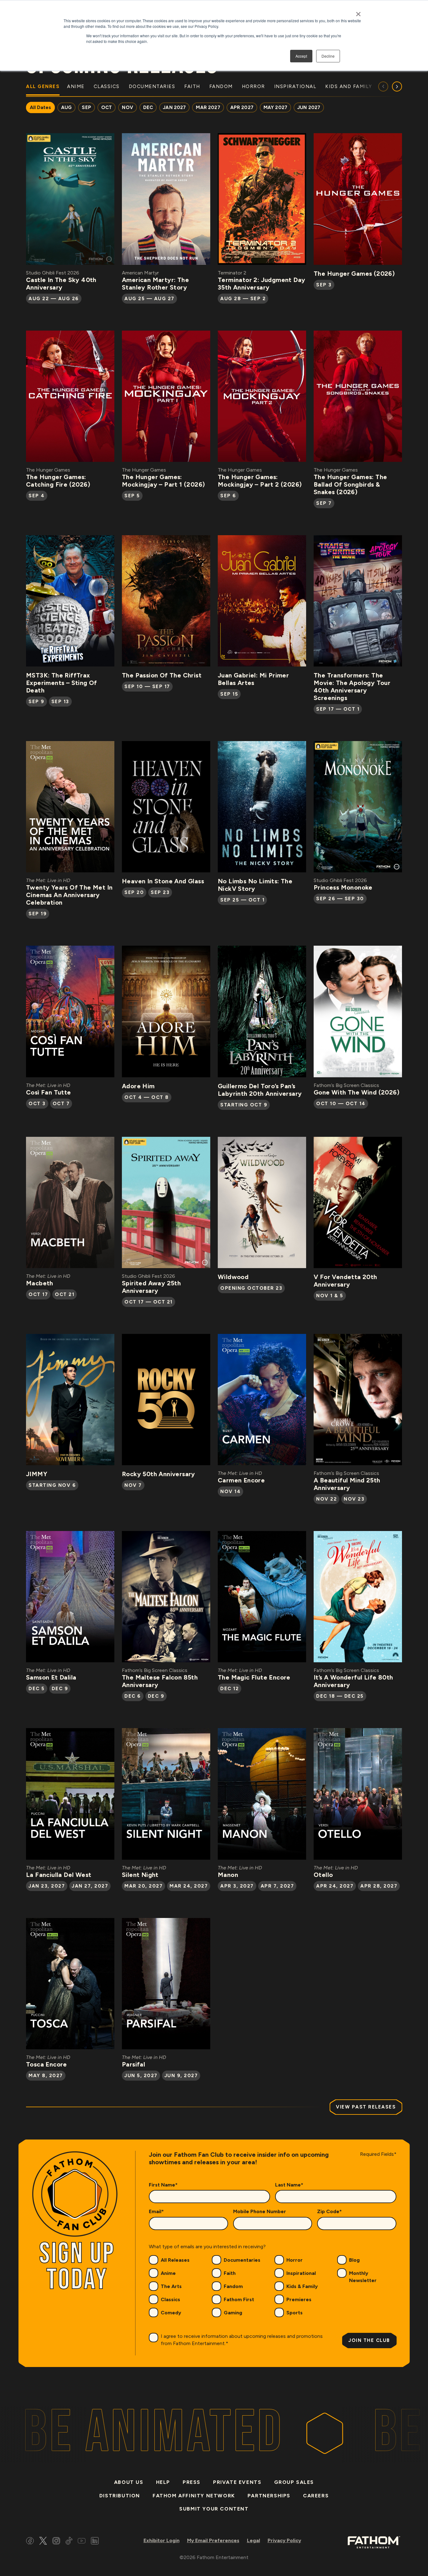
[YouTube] (82, 2542)
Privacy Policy (284, 2540)
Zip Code (329, 2211)
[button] (397, 86)
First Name (163, 2185)
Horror (295, 2260)
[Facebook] (30, 2542)
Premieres (299, 2299)
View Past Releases (366, 2107)
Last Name (289, 2185)
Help (163, 2482)
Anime (168, 2273)
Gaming (233, 2313)
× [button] (358, 12)
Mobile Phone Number (260, 2211)
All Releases (175, 2260)
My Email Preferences (213, 2540)
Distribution (120, 2496)
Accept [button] (301, 56)
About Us (129, 2482)
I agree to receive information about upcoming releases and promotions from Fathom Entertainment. (242, 2340)
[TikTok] (69, 2542)
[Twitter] (43, 2542)
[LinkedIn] (95, 2542)
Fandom (233, 2286)
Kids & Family (302, 2286)
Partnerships (269, 2496)
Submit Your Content (214, 2509)
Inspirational (301, 2273)
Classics (170, 2299)
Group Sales (294, 2482)
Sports (295, 2313)
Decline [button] (328, 56)
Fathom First (239, 2299)
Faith (230, 2273)
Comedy (171, 2313)
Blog (354, 2260)
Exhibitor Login (162, 2540)
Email (156, 2211)
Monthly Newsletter (363, 2277)
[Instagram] (56, 2542)
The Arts (171, 2286)
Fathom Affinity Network (194, 2496)
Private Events (237, 2482)
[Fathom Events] (374, 2542)
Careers (316, 2496)
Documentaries (242, 2260)
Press (192, 2482)
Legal (253, 2540)
